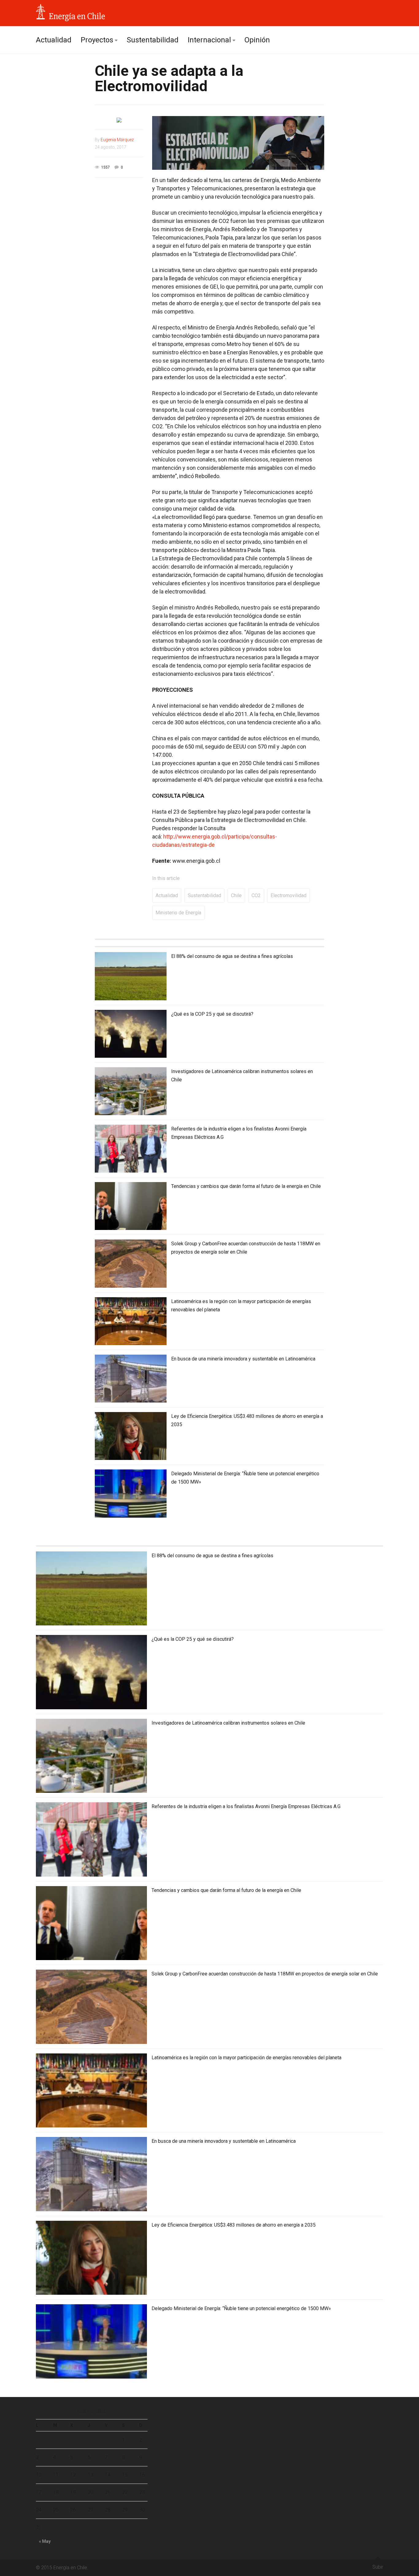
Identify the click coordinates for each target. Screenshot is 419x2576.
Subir (378, 2567)
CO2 (256, 895)
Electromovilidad (288, 895)
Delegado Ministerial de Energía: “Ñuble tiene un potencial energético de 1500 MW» (241, 2308)
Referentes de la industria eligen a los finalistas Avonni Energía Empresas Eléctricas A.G (246, 1806)
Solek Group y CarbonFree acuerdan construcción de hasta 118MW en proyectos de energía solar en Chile (265, 1974)
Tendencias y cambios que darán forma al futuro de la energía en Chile (246, 1186)
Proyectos (97, 40)
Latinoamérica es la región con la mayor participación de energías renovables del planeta (246, 2058)
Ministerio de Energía (178, 913)
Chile (236, 895)
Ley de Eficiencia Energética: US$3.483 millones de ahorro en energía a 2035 (234, 2225)
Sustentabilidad (153, 40)
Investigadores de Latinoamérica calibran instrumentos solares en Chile (228, 1723)
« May (45, 2541)
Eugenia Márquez (117, 140)
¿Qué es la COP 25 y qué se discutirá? (212, 1014)
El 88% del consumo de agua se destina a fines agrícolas (232, 956)
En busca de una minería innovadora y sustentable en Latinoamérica (243, 1359)
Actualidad (54, 40)
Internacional (209, 40)
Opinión (257, 40)
